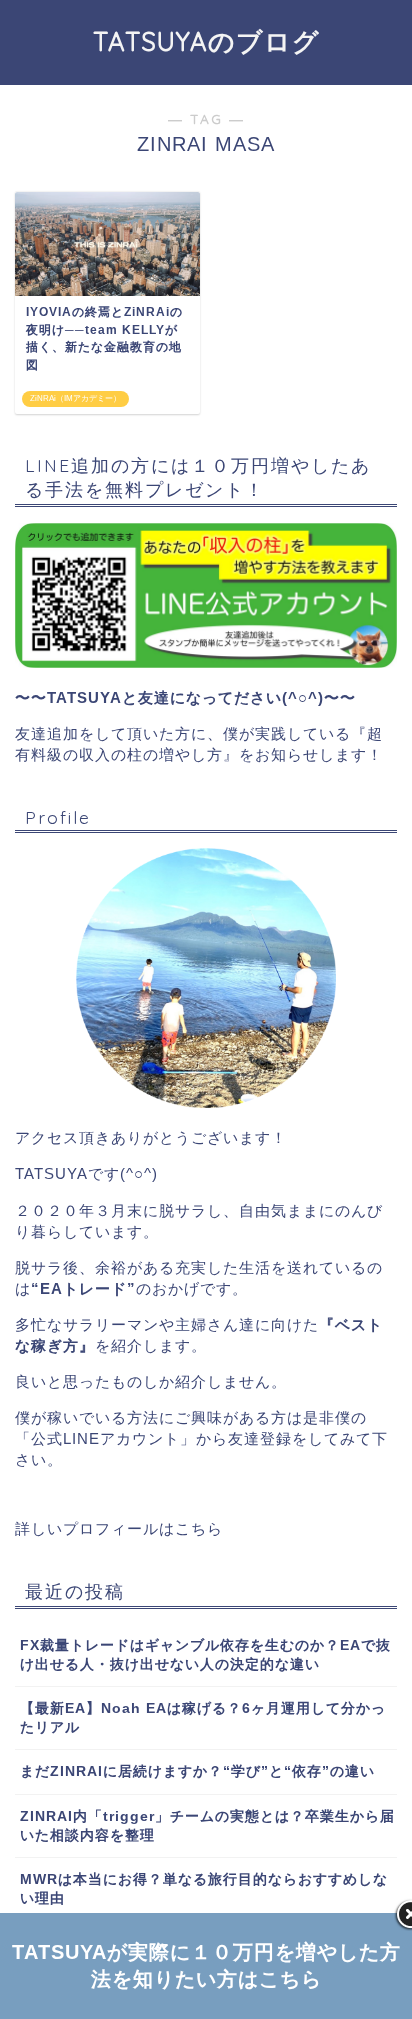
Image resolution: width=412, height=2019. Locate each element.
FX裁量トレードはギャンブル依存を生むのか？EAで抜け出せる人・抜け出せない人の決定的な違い (205, 1655)
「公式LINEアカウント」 (105, 1438)
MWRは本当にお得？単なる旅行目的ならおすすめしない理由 (204, 1889)
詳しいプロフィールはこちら (119, 1528)
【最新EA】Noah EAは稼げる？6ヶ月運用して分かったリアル (203, 1718)
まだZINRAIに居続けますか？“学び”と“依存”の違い (197, 1771)
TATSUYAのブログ (206, 41)
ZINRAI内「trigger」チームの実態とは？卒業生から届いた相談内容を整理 (207, 1826)
